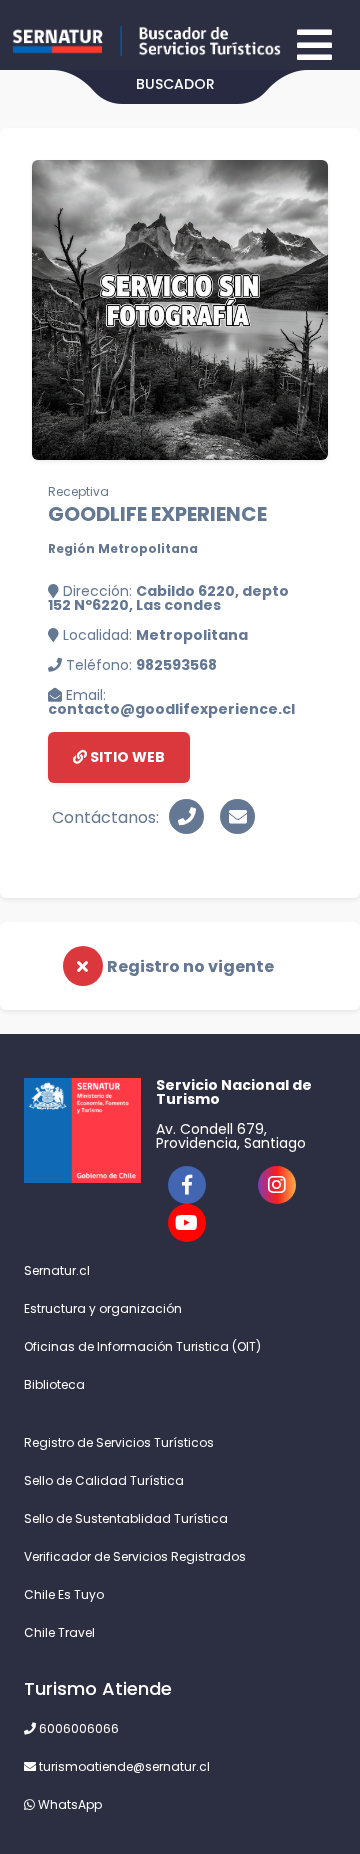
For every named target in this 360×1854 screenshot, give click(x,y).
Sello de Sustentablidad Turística (126, 1518)
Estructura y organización (103, 1308)
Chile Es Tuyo (64, 1594)
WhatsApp (68, 1804)
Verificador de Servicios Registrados (135, 1556)
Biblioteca (54, 1384)
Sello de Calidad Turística (104, 1480)
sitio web (126, 757)
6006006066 (77, 1728)
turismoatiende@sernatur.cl (123, 1766)
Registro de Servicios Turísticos (119, 1442)
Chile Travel (59, 1632)
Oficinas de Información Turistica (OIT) (142, 1346)
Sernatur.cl (57, 1270)
